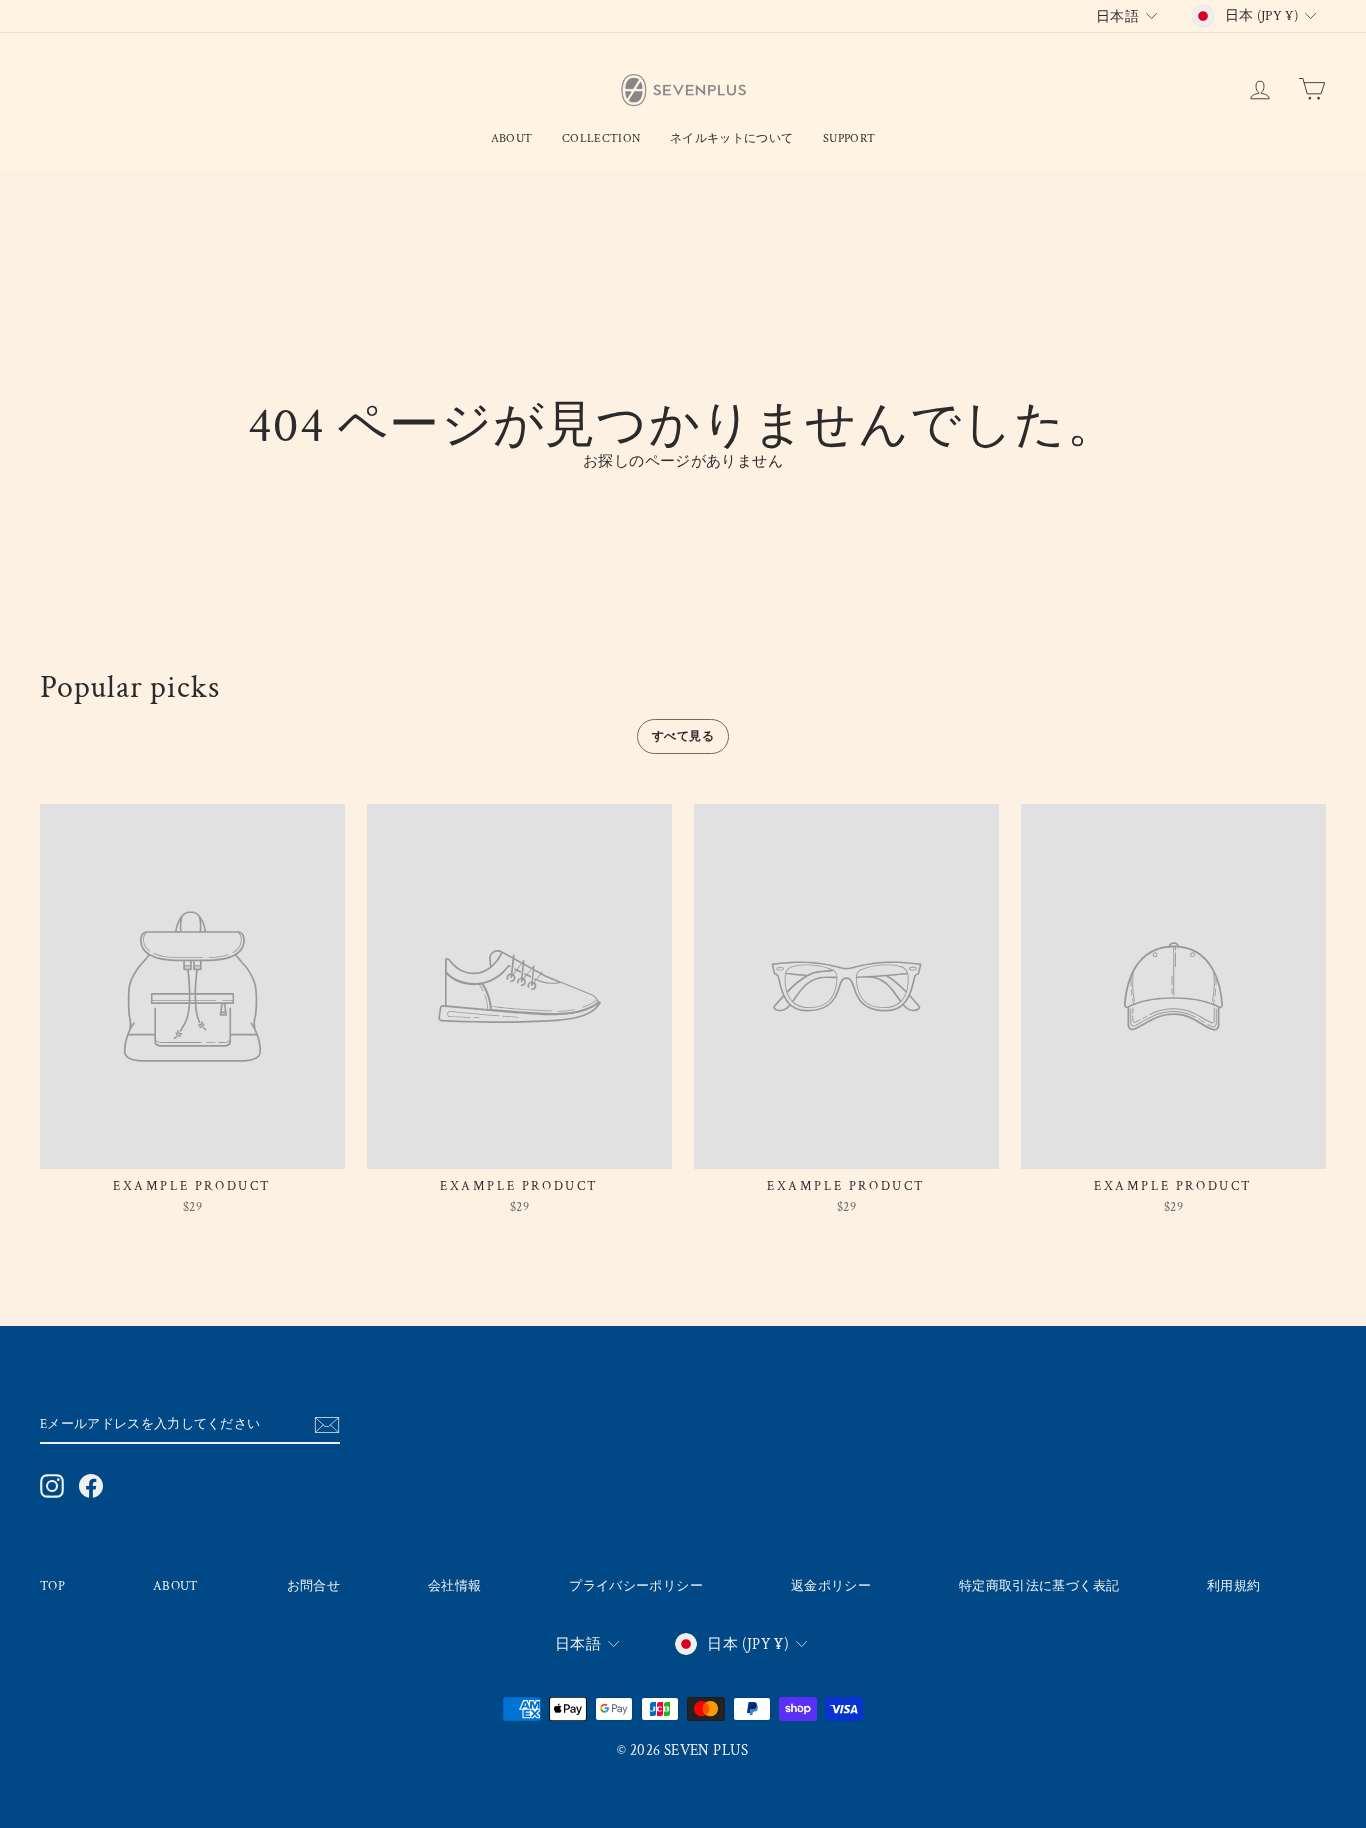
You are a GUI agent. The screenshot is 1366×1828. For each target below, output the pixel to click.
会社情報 (455, 1586)
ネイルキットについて (731, 138)
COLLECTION (601, 138)
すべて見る (683, 736)
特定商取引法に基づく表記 (1039, 1586)
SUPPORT (849, 138)
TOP (52, 1586)
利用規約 (1234, 1586)
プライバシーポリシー (636, 1586)
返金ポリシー (831, 1586)
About (512, 138)
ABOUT (176, 1586)
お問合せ (314, 1586)
